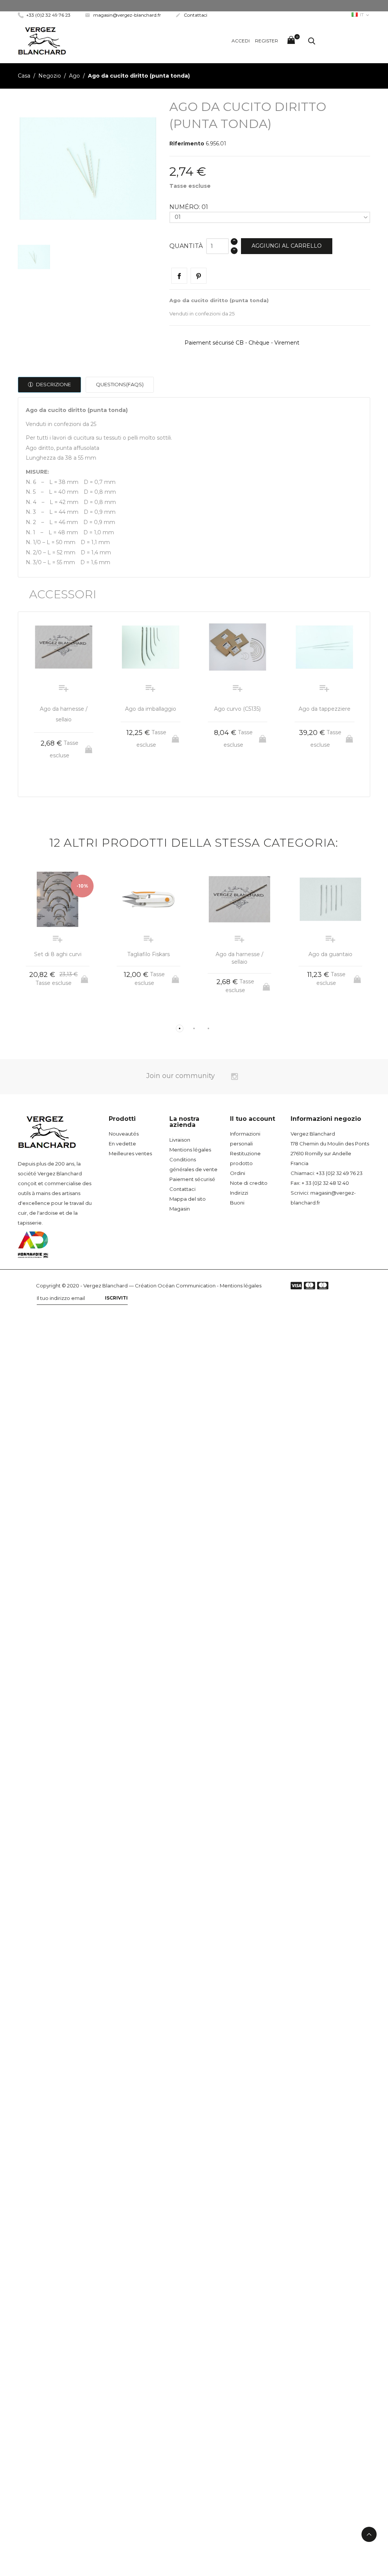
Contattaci (191, 15)
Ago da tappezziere (325, 709)
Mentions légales (190, 1150)
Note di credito (249, 1183)
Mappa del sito (188, 1199)
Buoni (237, 1203)
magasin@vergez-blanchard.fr (123, 15)
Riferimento (187, 144)
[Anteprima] (57, 780)
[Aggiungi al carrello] (89, 747)
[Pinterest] (199, 276)
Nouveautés (124, 1134)
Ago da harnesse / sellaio (239, 958)
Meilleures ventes (130, 1153)
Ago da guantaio (330, 954)
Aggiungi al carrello (287, 246)
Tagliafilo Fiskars (149, 954)
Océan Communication (187, 1286)
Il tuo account (253, 1119)
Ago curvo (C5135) (237, 709)
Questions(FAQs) (120, 384)
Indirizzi (239, 1193)
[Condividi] (179, 276)
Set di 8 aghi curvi (58, 954)
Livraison (180, 1140)
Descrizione (53, 384)
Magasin (180, 1209)
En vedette (122, 1144)
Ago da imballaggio (151, 709)
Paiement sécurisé (192, 1179)
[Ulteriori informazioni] (71, 780)
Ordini (238, 1173)
